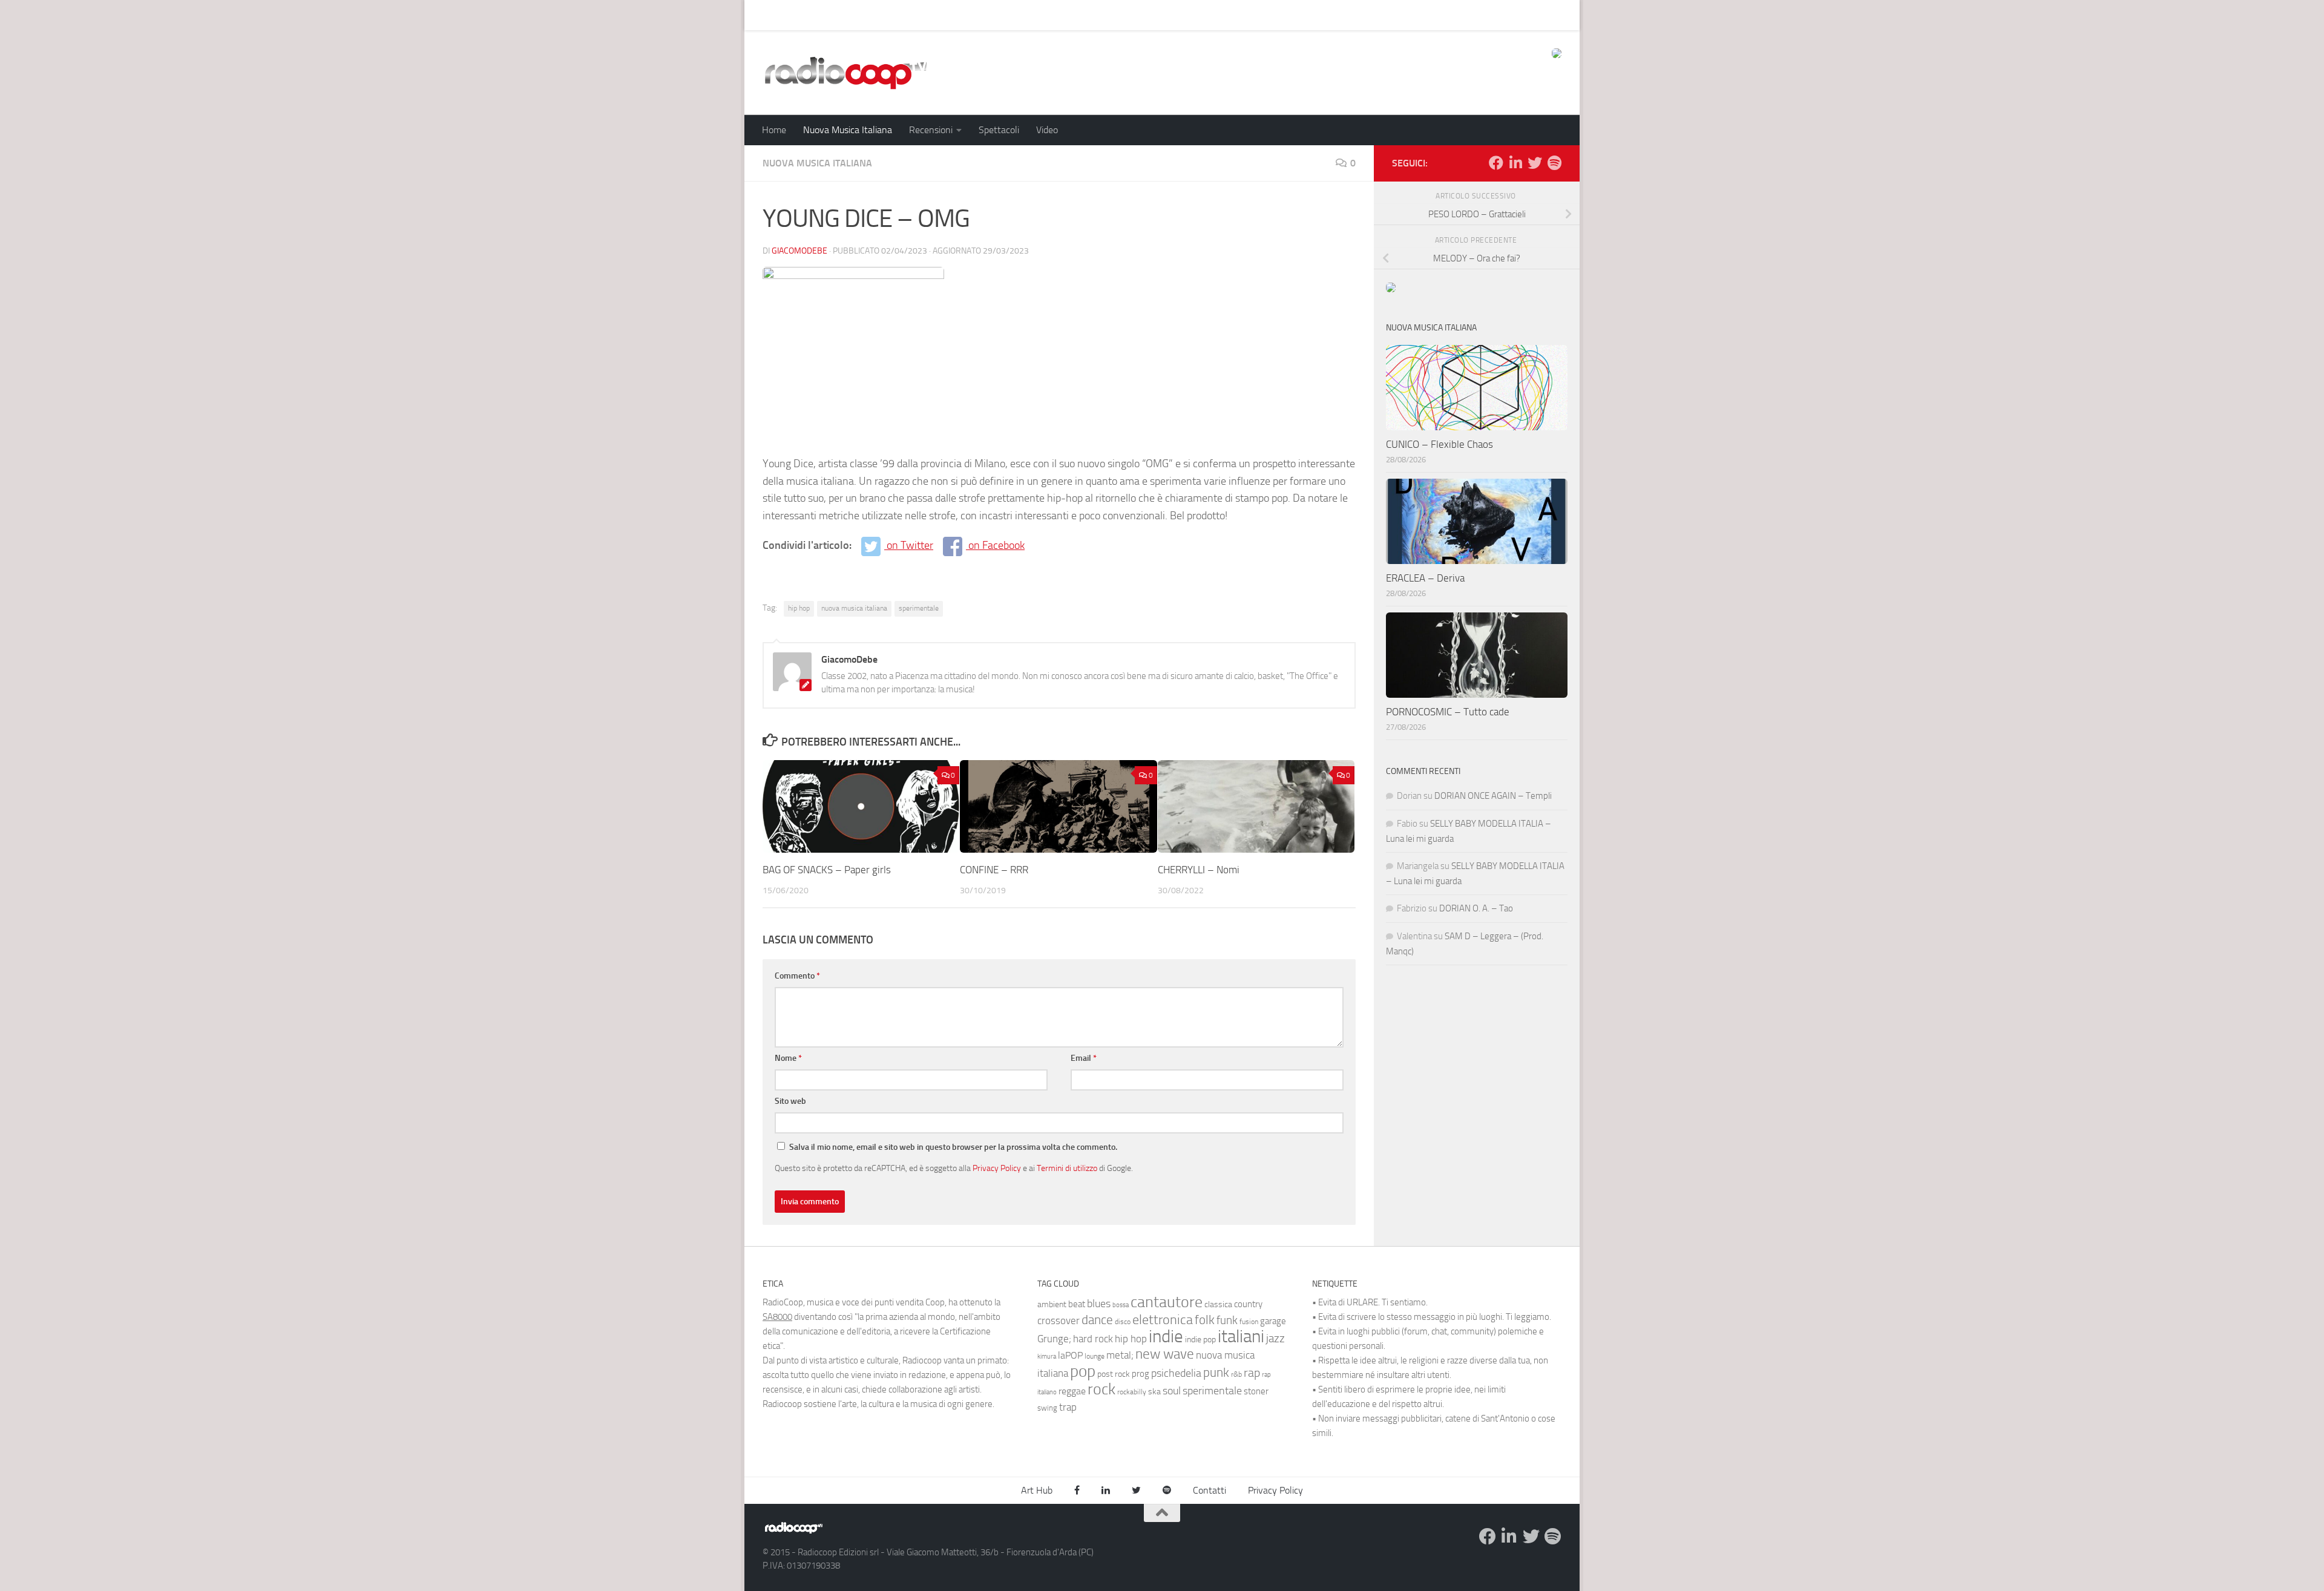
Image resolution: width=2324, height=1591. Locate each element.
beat (1077, 1304)
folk (1205, 1320)
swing (1047, 1408)
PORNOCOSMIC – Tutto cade (1448, 712)
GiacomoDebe (799, 251)
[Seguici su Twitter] (1535, 163)
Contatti (1210, 1490)
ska (1154, 1392)
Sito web (790, 1101)
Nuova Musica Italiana (848, 130)
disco (1123, 1322)
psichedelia (1176, 1373)
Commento (797, 976)
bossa (1121, 1305)
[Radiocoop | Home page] (845, 73)
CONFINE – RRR (994, 870)
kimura (1047, 1356)
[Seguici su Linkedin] (1515, 163)
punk (1216, 1373)
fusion (1249, 1321)
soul (1172, 1391)
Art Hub (769, 15)
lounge (1095, 1356)
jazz (1275, 1339)
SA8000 (777, 1317)
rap (1252, 1373)
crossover (1059, 1320)
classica (1218, 1304)
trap (1068, 1407)
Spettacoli (999, 130)
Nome (788, 1058)
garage (1273, 1321)
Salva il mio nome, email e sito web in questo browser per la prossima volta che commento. (953, 1147)
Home (774, 130)
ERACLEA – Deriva (1425, 578)
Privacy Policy (997, 1168)
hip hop (799, 608)
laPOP (1070, 1356)
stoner (1256, 1391)
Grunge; (1054, 1339)
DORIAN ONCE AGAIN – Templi (1493, 796)
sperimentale (919, 608)
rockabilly (1132, 1392)
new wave (1165, 1354)
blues (1099, 1304)
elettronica (1163, 1320)
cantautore (1167, 1302)
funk (1227, 1320)
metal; (1120, 1355)
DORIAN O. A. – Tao (1476, 908)
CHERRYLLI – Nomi (1199, 870)
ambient (1052, 1304)
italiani (1241, 1337)
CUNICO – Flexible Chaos (1439, 444)
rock (1101, 1389)
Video (1047, 130)
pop (1083, 1371)
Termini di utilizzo (1067, 1168)
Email (1084, 1058)
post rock (1114, 1374)
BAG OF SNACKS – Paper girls (827, 870)
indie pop (1200, 1340)
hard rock (1093, 1339)
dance (1097, 1320)
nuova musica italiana (854, 608)
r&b (1236, 1374)
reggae (1072, 1391)
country (1248, 1304)
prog (1141, 1374)
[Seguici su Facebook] (1496, 163)
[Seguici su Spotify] (1554, 163)
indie (1166, 1336)
